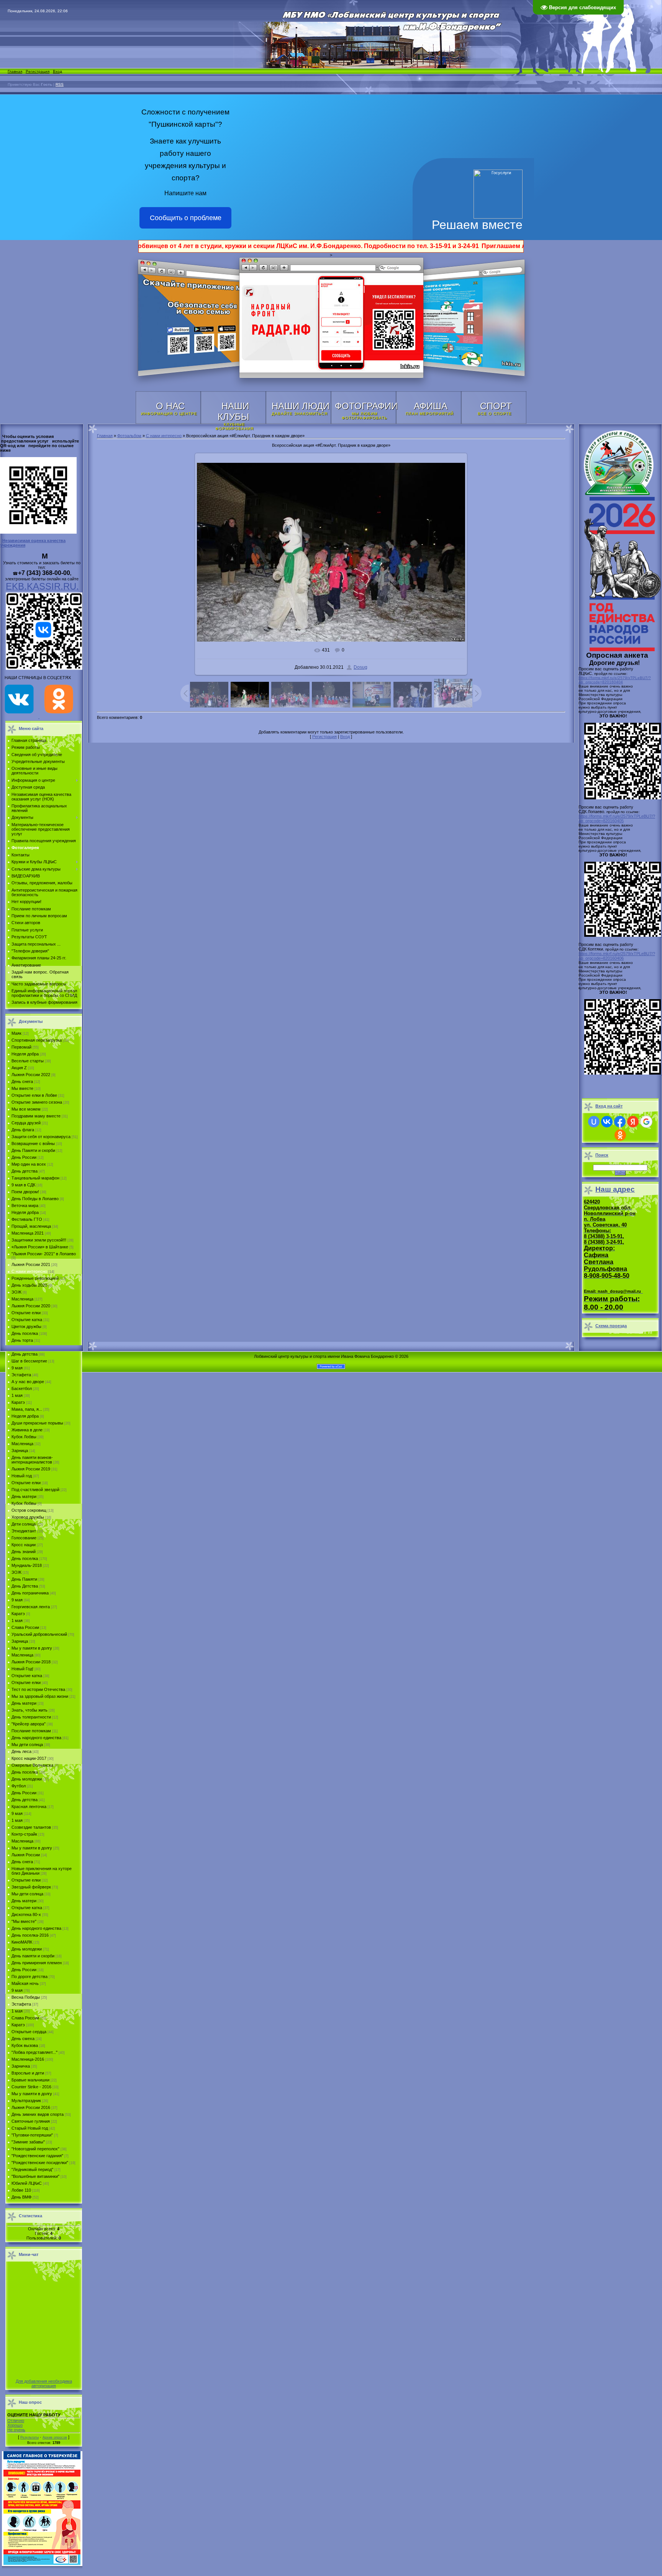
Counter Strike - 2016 (31, 2087)
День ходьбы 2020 (29, 1285)
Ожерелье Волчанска (32, 1765)
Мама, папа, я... (27, 1409)
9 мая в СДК (23, 1185)
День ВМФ (21, 2197)
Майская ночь (25, 1983)
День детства (25, 1171)
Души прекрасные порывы (37, 1423)
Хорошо (15, 2425)
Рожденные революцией (35, 1278)
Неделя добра (25, 1054)
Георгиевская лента (31, 1607)
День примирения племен (37, 1963)
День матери (24, 1496)
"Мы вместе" (24, 1921)
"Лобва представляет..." (34, 2052)
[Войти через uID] (594, 1122)
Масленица (22, 1299)
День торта (22, 1340)
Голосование (24, 1538)
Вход (57, 71)
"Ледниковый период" (32, 2169)
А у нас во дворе (28, 1382)
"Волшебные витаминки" (35, 2176)
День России (24, 1157)
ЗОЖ (16, 1292)
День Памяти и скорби (33, 1150)
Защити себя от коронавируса (41, 1137)
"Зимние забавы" (28, 2142)
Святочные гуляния (31, 2121)
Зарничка (21, 2066)
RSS (60, 84)
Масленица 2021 (28, 1233)
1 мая (17, 1395)
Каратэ (18, 1402)
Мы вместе (22, 1088)
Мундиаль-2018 (27, 1565)
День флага (23, 1130)
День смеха (23, 2039)
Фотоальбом (129, 436)
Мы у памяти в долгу (32, 1648)
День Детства (25, 1586)
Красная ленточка (29, 1807)
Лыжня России (26, 1855)
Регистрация (38, 71)
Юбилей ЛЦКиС (27, 2183)
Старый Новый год (30, 2128)
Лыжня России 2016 (31, 2107)
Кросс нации (24, 1545)
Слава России (25, 1627)
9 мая (17, 1368)
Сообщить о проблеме (186, 218)
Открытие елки (26, 1313)
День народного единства (36, 1738)
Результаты (29, 2437)
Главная (15, 71)
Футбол (19, 1786)
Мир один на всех (29, 1164)
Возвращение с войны (33, 1143)
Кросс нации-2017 (29, 1758)
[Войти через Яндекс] (633, 1122)
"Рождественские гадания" (37, 2156)
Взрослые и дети (28, 2073)
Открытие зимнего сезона (37, 1102)
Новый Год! (22, 1669)
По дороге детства (29, 1977)
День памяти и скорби (33, 1956)
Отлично (16, 2421)
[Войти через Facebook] (620, 1122)
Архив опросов (55, 2437)
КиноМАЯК (22, 1942)
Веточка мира (25, 1206)
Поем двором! (25, 1192)
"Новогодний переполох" (35, 2149)
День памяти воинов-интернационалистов (32, 1460)
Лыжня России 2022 (31, 1075)
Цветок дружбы (26, 1326)
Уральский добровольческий (39, 1634)
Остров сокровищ (29, 1510)
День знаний (24, 1552)
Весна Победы (26, 1997)
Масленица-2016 (28, 2059)
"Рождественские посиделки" (40, 2163)
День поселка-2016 (30, 1935)
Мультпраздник (26, 2101)
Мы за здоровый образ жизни (40, 1696)
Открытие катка (27, 1320)
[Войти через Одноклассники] (620, 1135)
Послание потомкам (31, 1731)
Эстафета (21, 1375)
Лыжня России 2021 (31, 1264)
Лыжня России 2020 (31, 1306)
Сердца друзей (26, 1123)
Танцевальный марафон (35, 1178)
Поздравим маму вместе (36, 1116)
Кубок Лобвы (24, 1437)
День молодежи (27, 1779)
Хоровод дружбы (28, 1517)
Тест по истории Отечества (38, 1689)
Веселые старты (28, 1061)
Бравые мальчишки (30, 2080)
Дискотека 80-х (26, 1914)
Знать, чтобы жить (29, 1710)
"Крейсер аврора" (29, 1724)
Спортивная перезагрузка (37, 1040)
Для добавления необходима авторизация (44, 2383)
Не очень (16, 2430)
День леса (21, 1751)
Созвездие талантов (31, 1827)
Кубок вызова (25, 2045)
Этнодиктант (24, 1531)
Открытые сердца (29, 2032)
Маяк (16, 1033)
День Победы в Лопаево (35, 1199)
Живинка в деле (27, 1430)
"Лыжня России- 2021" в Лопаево (44, 1254)
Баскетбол (22, 1388)
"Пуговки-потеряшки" (32, 2135)
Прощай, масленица (31, 1226)
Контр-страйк (24, 1834)
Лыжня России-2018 (31, 1662)
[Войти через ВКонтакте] (607, 1122)
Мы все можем (26, 1109)
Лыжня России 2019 (31, 1469)
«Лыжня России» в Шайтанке (40, 1247)
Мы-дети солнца (27, 1894)
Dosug (360, 667)
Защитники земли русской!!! (39, 1240)
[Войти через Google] (646, 1122)
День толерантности (31, 1717)
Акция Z (19, 1068)
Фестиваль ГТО (27, 1219)
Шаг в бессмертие (29, 1361)
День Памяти (24, 1579)
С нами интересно (29, 1271)
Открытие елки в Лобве (34, 1095)
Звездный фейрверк (31, 1887)
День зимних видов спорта (38, 2114)
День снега (22, 1081)
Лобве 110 (21, 2190)
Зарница (20, 1451)
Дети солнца (24, 1524)
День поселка (25, 1333)
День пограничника (30, 1593)
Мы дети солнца (27, 1745)
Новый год (22, 1476)
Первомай (21, 1047)
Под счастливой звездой (35, 1490)
